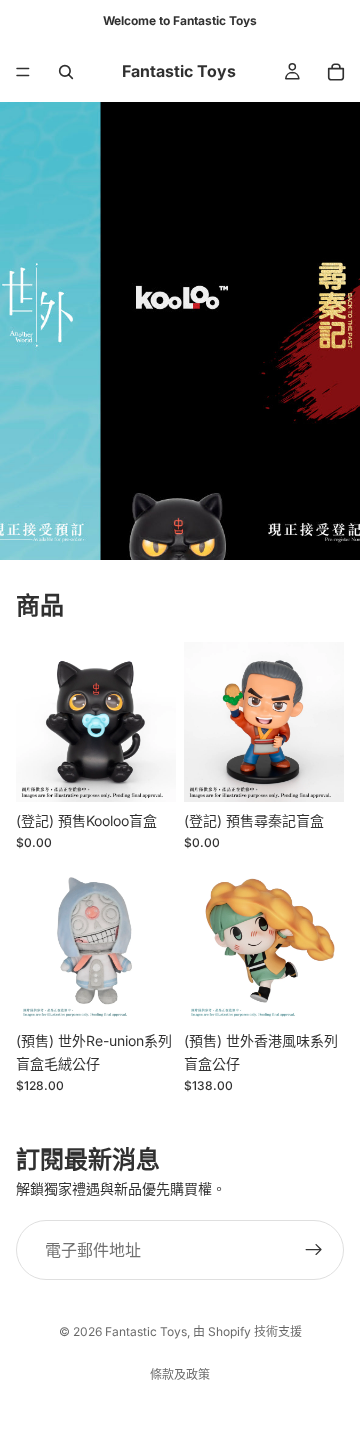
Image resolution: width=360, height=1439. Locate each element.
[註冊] (314, 1251)
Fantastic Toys (146, 1331)
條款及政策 (180, 1374)
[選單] (23, 72)
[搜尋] (66, 72)
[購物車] (336, 72)
